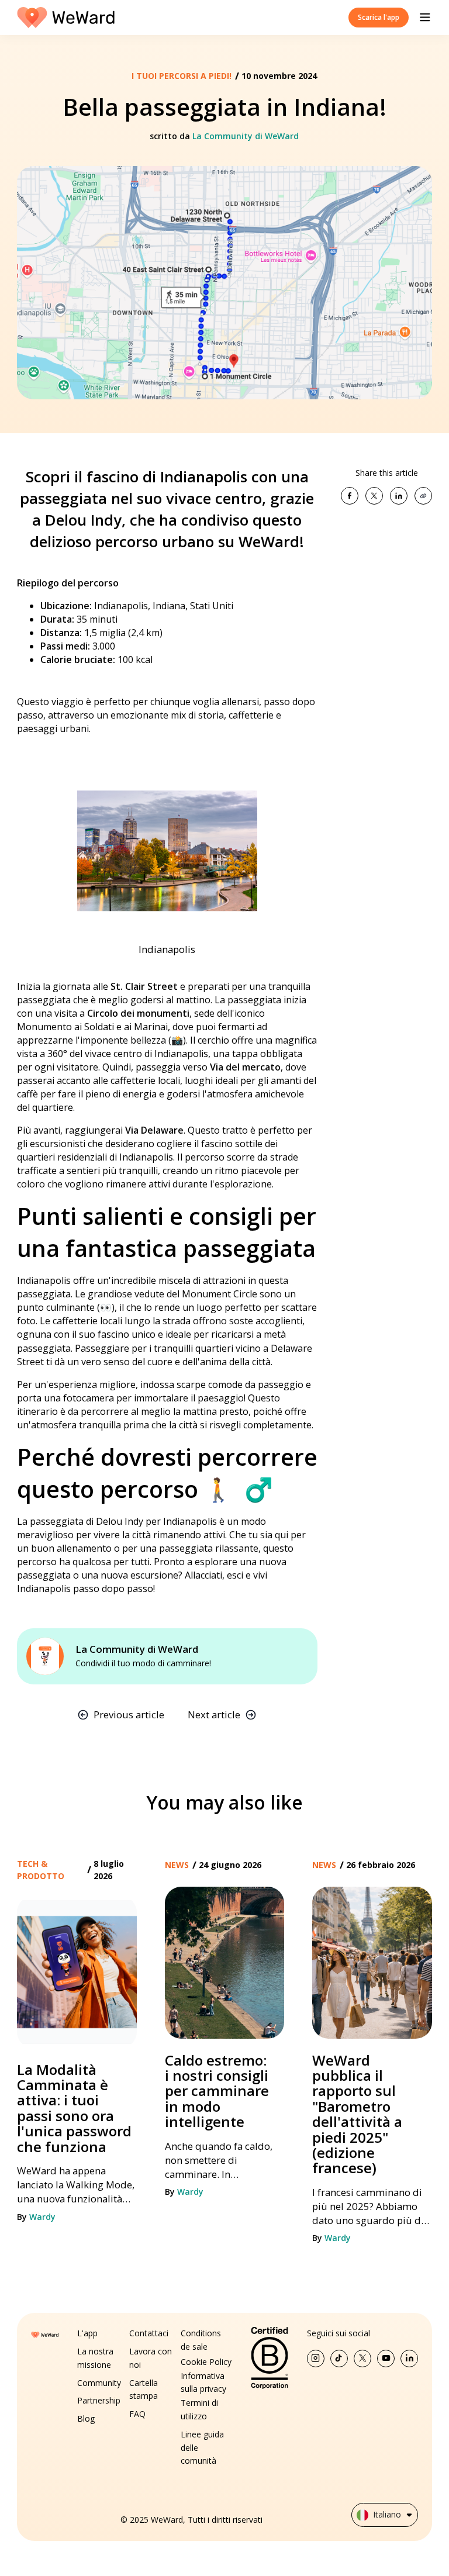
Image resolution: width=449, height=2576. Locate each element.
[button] (425, 18)
